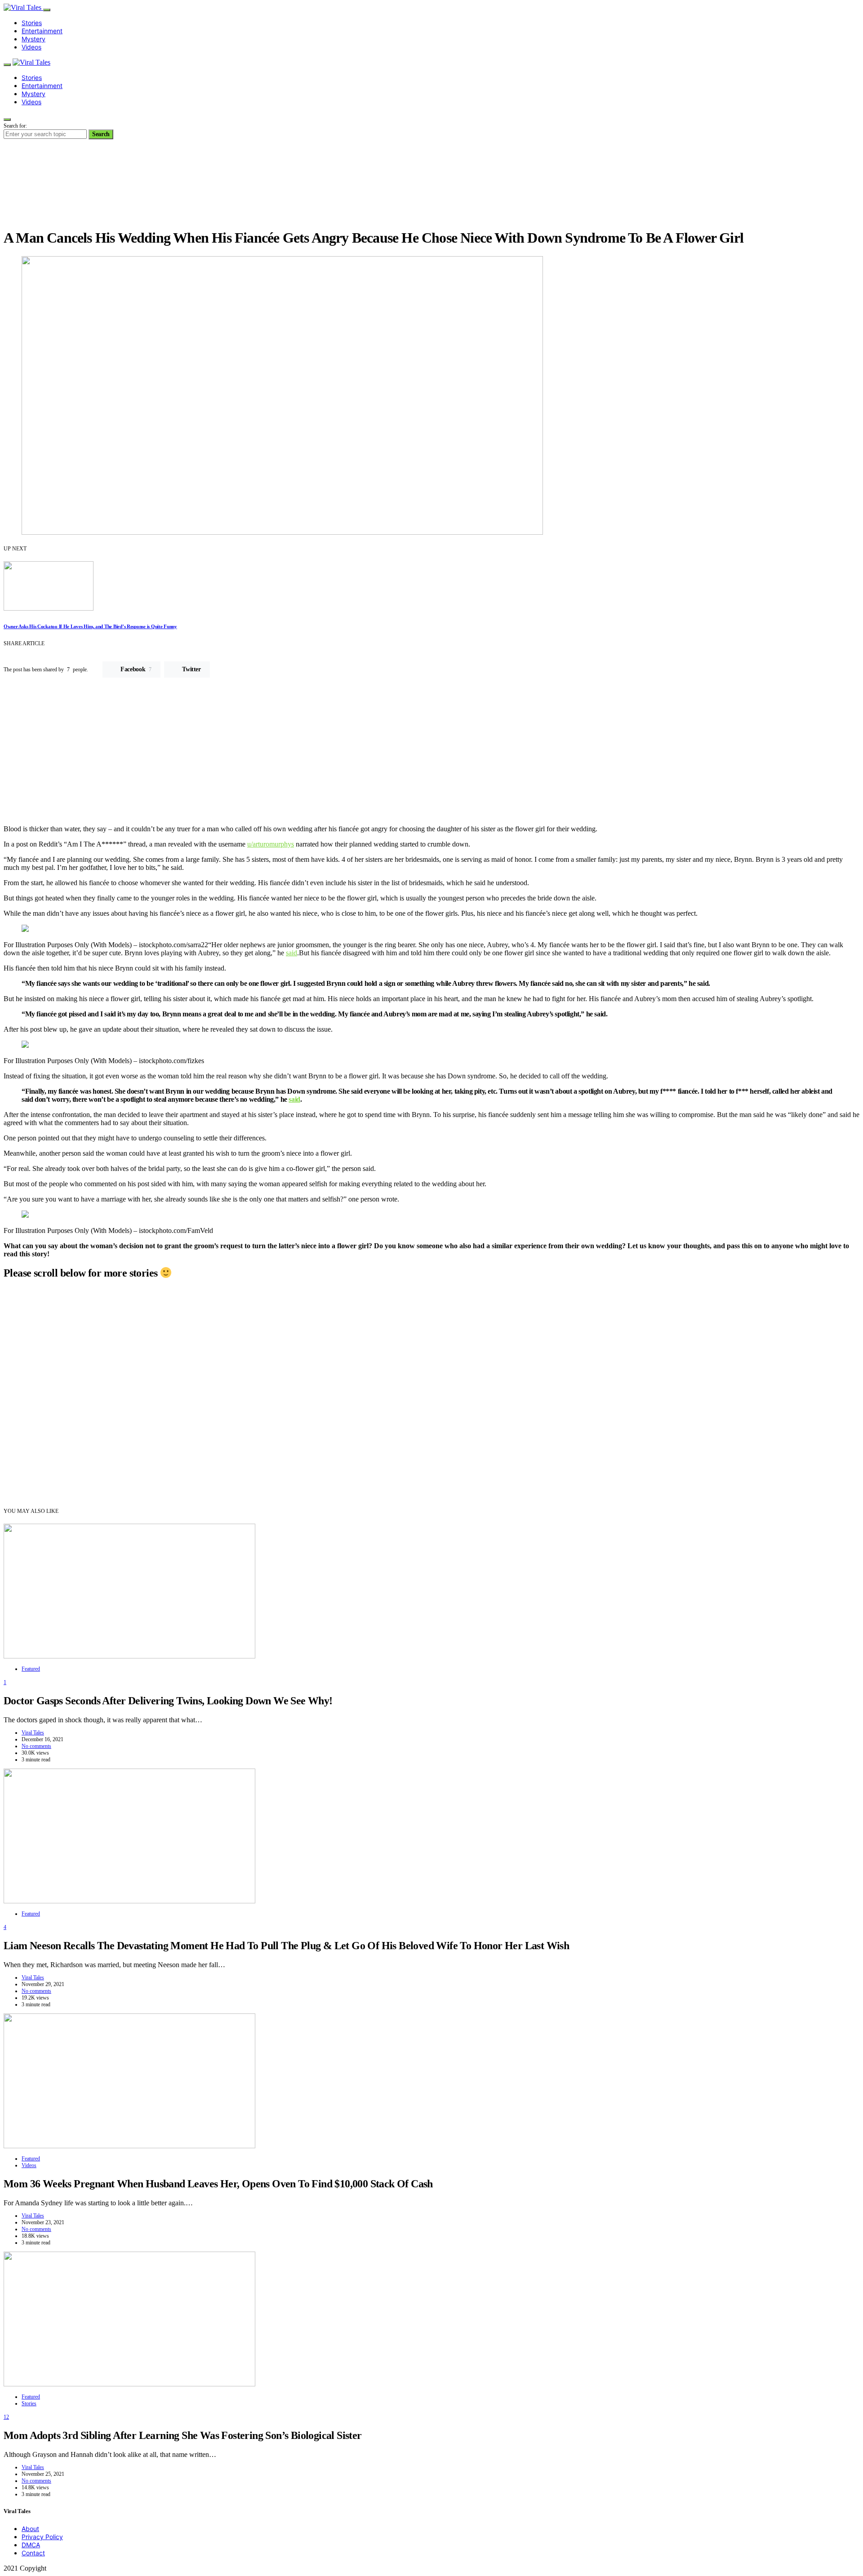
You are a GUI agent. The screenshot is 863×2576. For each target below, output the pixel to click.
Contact (33, 2553)
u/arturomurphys (271, 844)
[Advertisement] (431, 755)
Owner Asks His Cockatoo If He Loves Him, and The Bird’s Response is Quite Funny (90, 626)
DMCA (31, 2545)
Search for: (15, 126)
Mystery (33, 39)
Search (101, 134)
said (291, 953)
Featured (31, 1669)
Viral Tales (33, 1733)
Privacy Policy (42, 2537)
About (30, 2529)
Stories (32, 23)
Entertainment (42, 31)
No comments (36, 1746)
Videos (31, 47)
